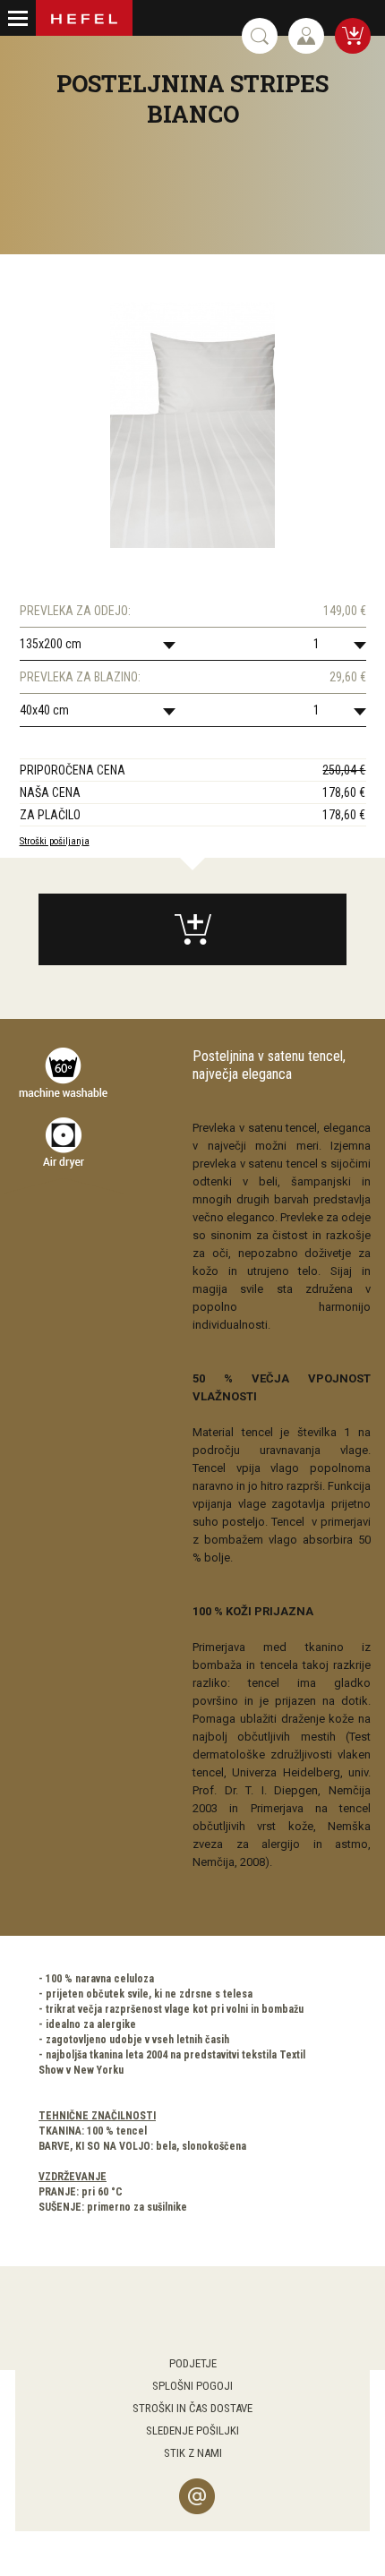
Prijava (306, 36)
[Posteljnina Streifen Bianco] (192, 425)
